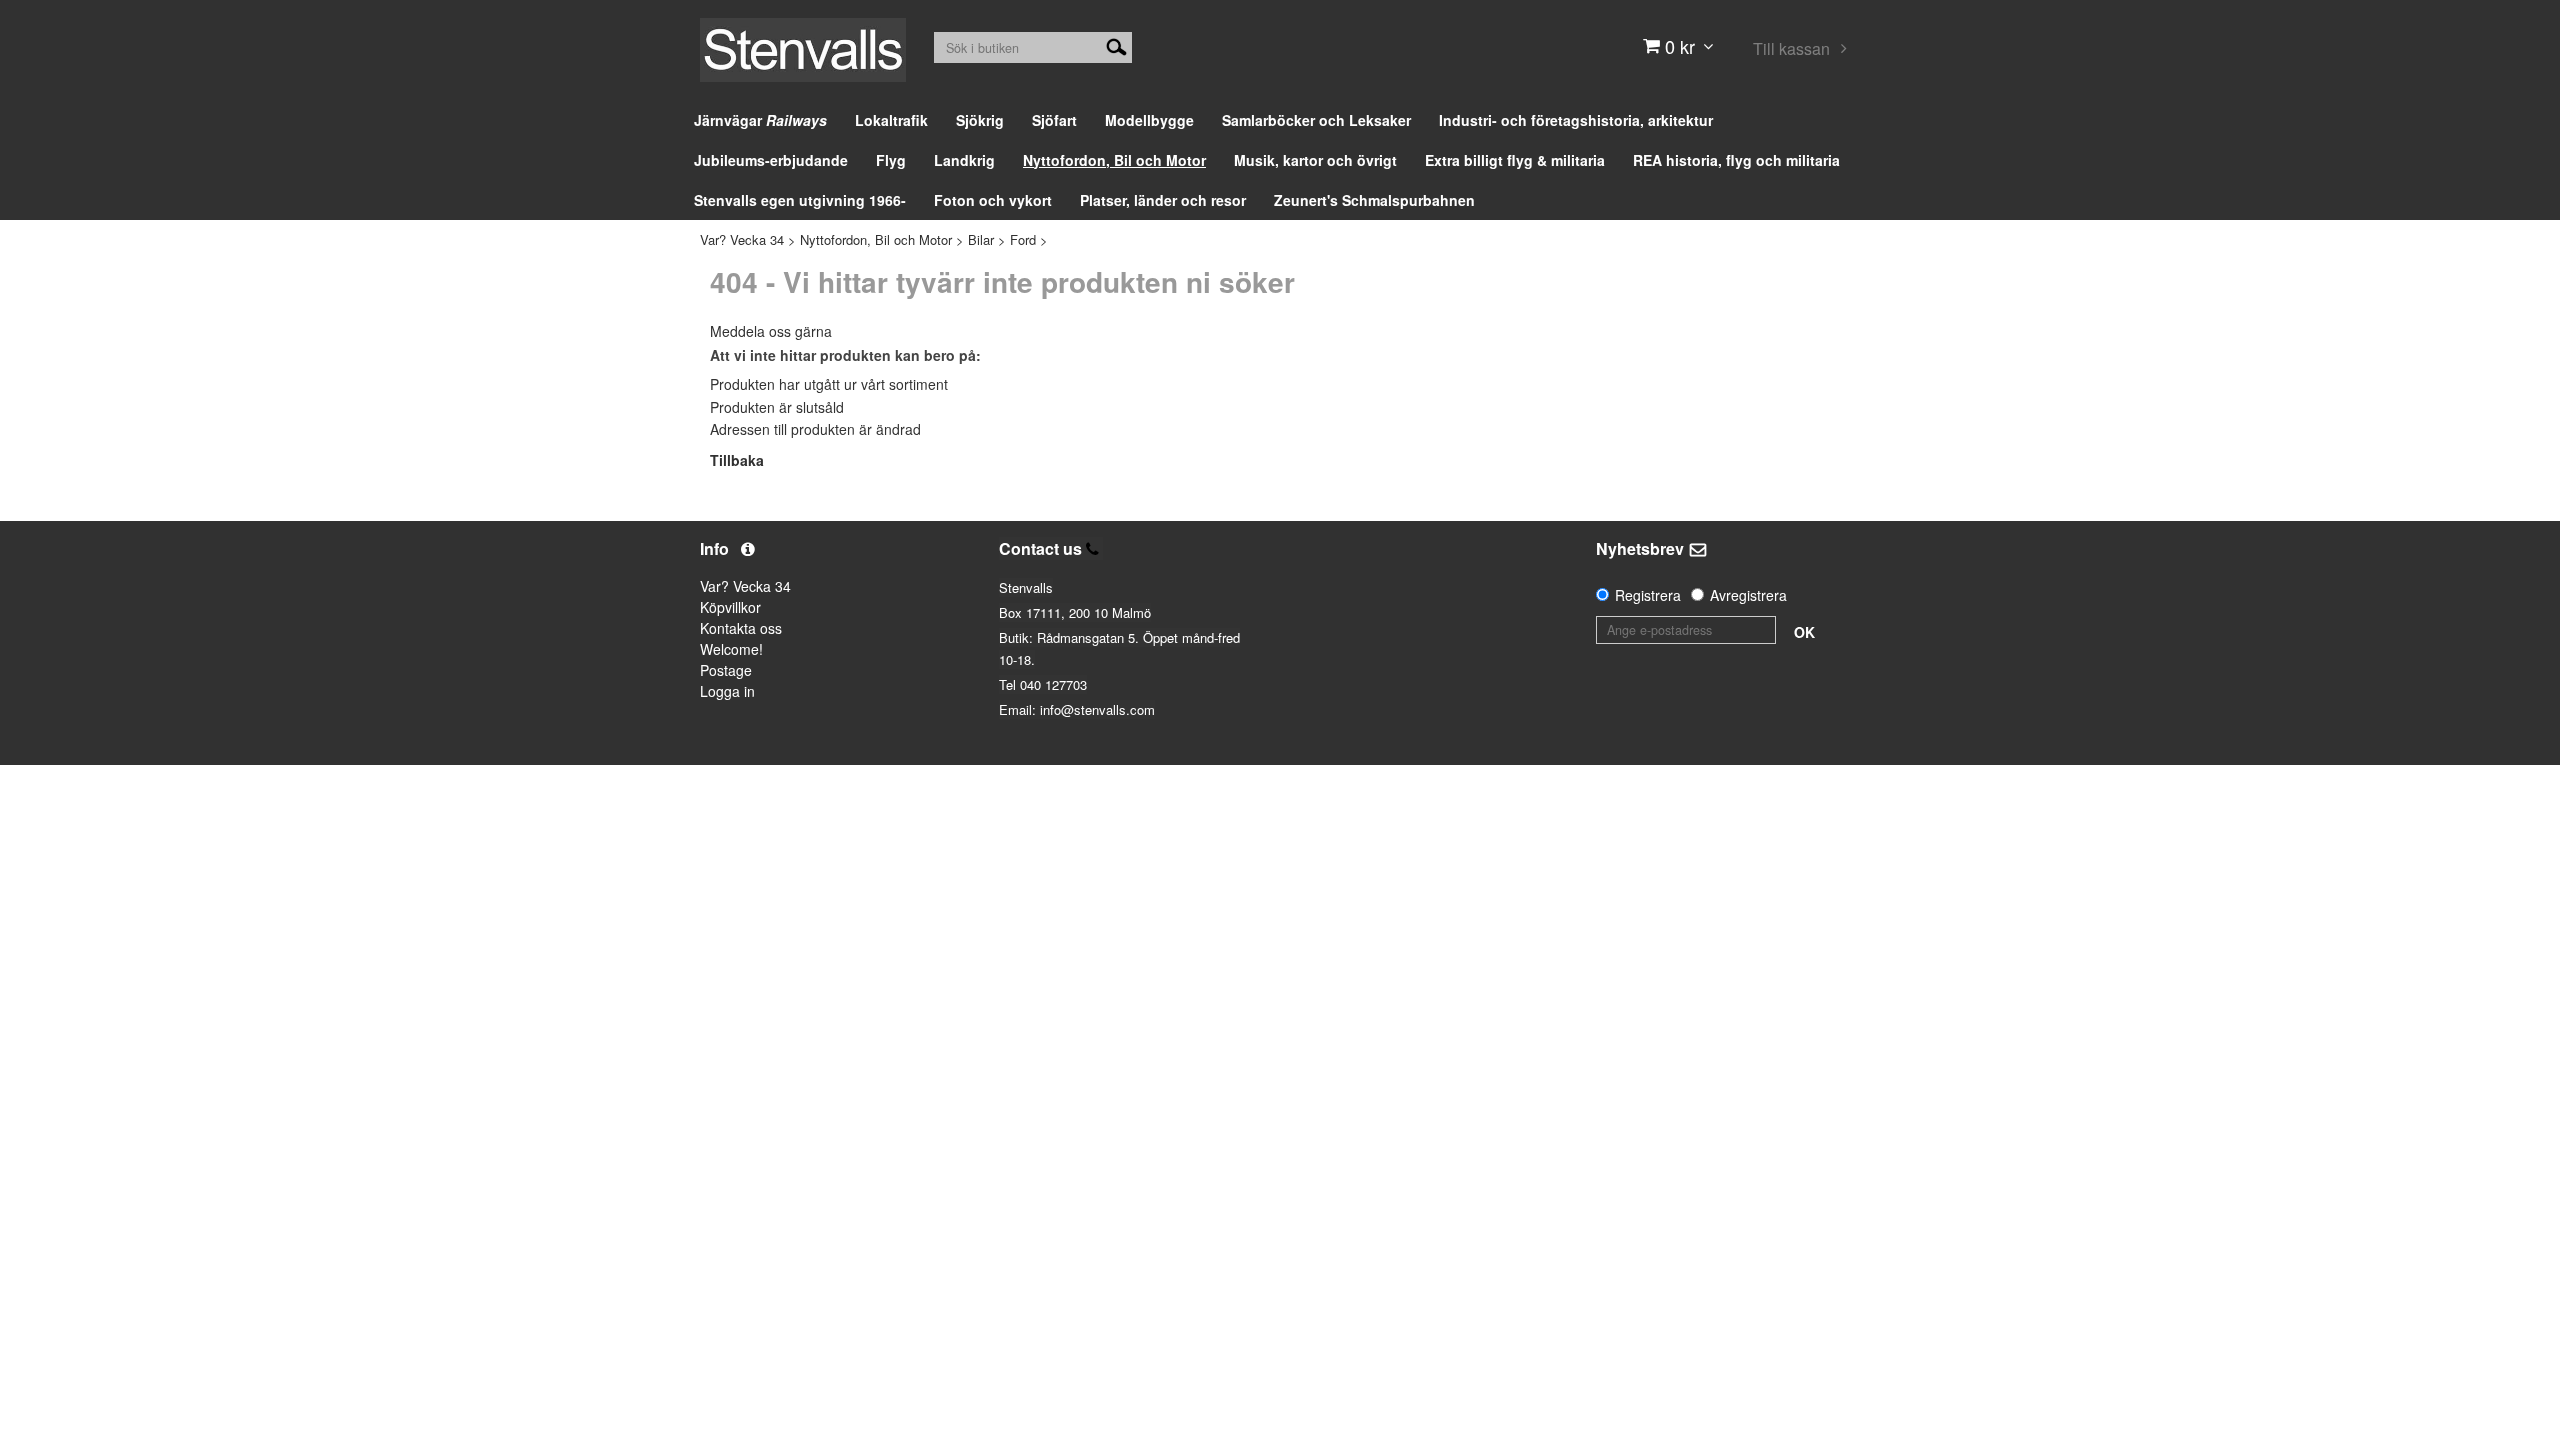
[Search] (1116, 45)
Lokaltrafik (891, 120)
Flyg (891, 160)
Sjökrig (980, 120)
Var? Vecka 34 (742, 239)
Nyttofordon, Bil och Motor (1114, 160)
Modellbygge (1149, 120)
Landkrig (964, 160)
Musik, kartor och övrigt (1315, 160)
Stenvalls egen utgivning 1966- (800, 200)
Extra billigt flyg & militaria (1515, 160)
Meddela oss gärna (771, 331)
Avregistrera (1748, 595)
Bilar (981, 239)
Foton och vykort (993, 200)
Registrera (1648, 595)
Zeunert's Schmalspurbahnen (1374, 200)
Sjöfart (1054, 120)
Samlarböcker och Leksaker (1316, 120)
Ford (1023, 239)
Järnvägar (760, 120)
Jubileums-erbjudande (771, 160)
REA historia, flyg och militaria (1736, 160)
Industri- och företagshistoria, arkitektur (1576, 120)
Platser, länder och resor (1163, 200)
